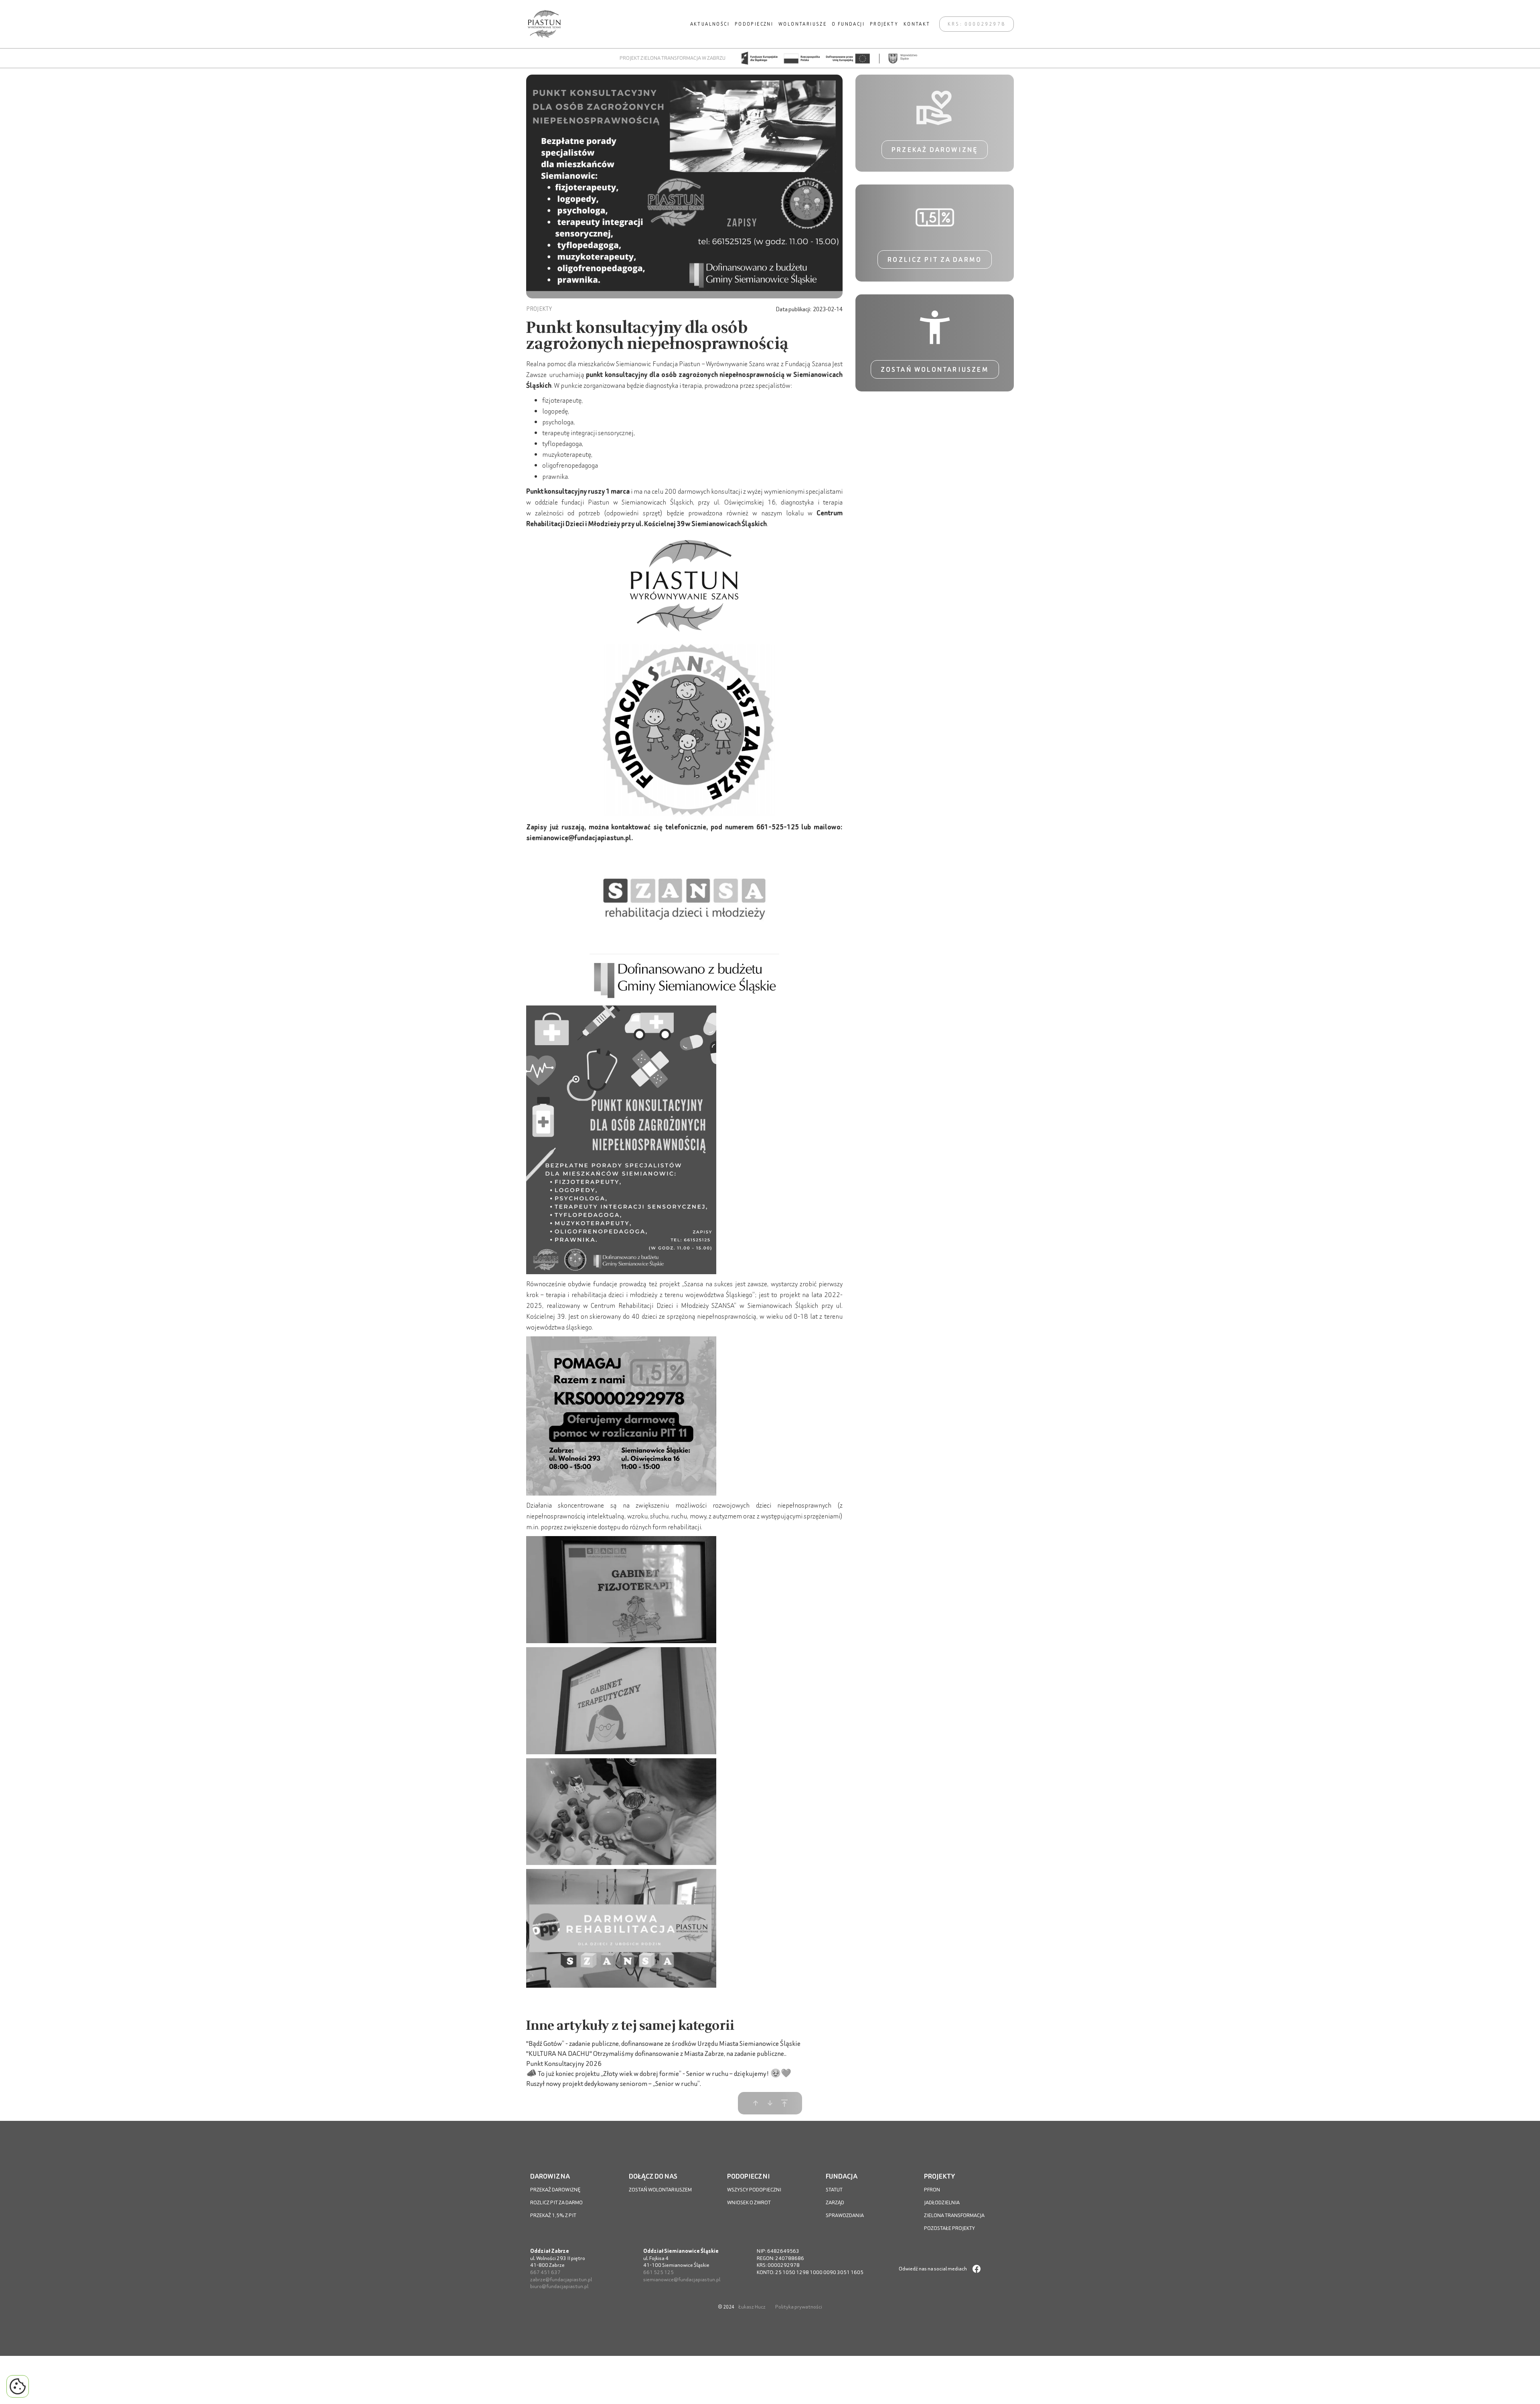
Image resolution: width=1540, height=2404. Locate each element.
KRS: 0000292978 (977, 24)
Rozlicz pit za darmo (935, 259)
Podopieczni (754, 24)
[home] (544, 24)
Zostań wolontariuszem (935, 369)
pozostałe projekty (949, 2228)
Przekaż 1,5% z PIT (553, 2215)
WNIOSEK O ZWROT (749, 2202)
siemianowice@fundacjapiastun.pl (682, 2279)
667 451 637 (545, 2272)
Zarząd (835, 2202)
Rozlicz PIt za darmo (556, 2202)
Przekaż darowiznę (935, 150)
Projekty (884, 24)
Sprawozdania (845, 2215)
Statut (834, 2190)
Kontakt (917, 24)
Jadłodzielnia (942, 2202)
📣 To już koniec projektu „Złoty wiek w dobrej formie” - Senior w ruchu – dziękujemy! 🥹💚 (659, 2073)
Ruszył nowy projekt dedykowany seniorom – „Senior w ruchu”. (614, 2083)
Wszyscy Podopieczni (754, 2190)
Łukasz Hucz (752, 2307)
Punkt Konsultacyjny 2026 (564, 2063)
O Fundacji (848, 24)
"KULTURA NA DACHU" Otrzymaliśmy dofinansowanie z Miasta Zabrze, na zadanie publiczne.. (656, 2053)
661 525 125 (659, 2272)
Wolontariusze (802, 24)
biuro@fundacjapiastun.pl (559, 2286)
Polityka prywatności (799, 2307)
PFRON (932, 2190)
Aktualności (710, 24)
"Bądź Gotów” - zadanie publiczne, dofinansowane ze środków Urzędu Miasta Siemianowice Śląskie (663, 2043)
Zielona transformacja (954, 2215)
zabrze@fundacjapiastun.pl (561, 2279)
